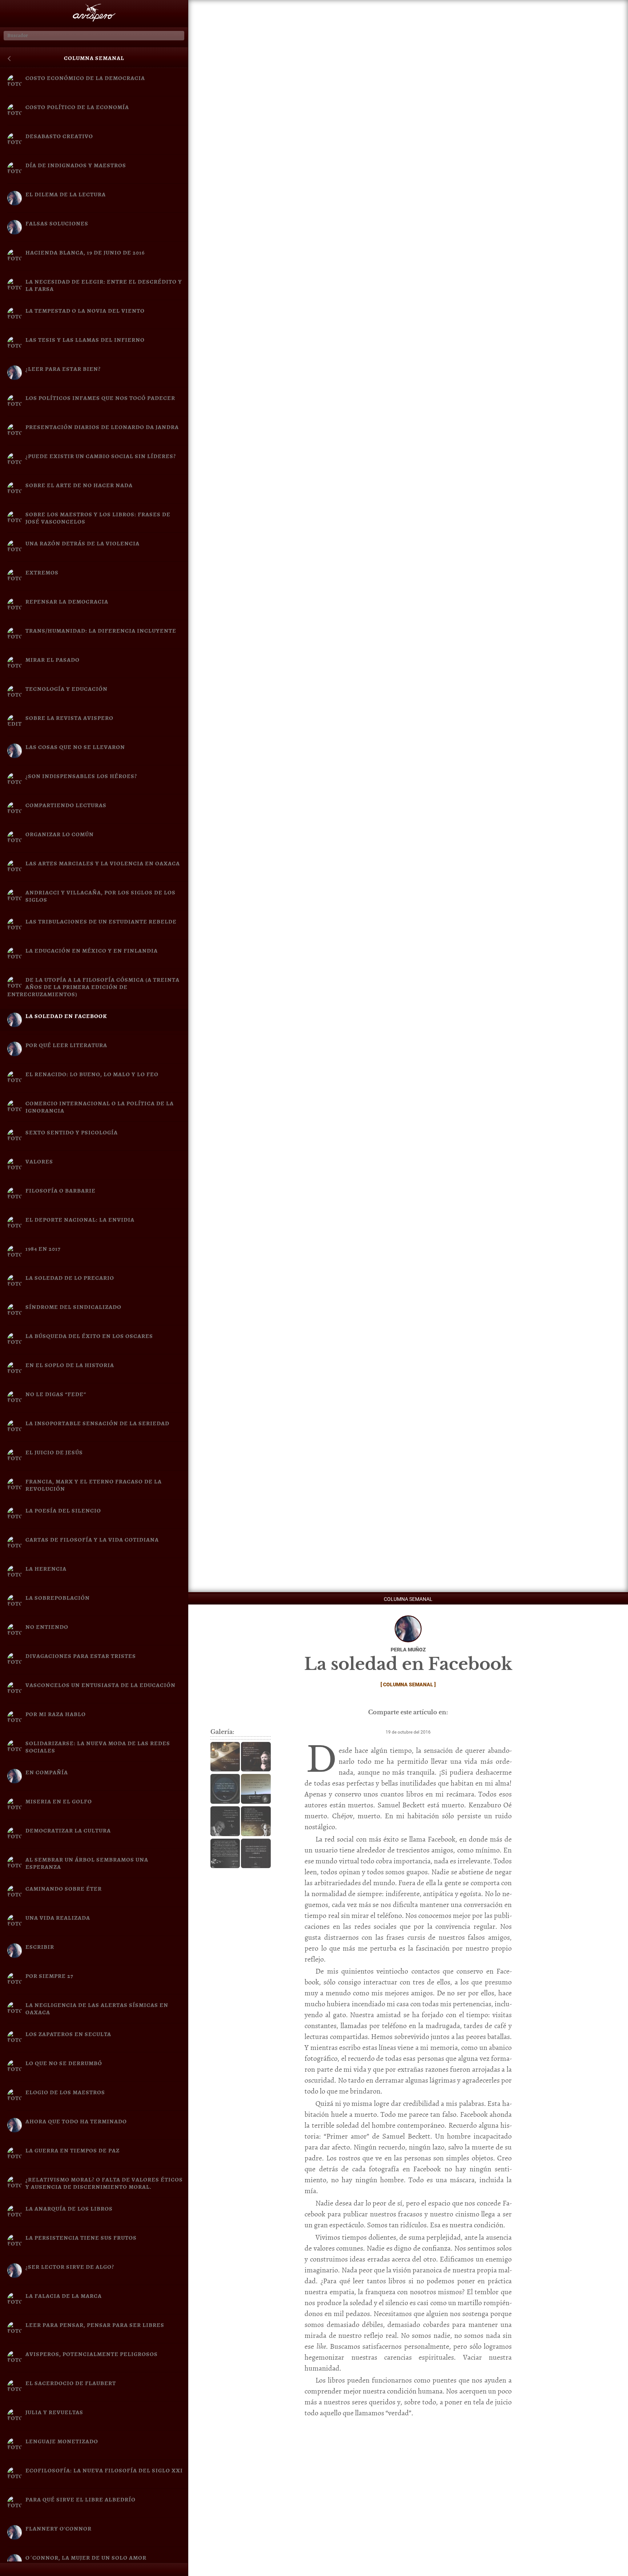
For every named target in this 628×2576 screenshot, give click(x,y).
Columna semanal (408, 1684)
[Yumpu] (174, 2571)
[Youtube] (110, 2571)
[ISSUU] (142, 2571)
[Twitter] (46, 2571)
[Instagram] (78, 2571)
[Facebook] (14, 2571)
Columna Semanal (94, 58)
